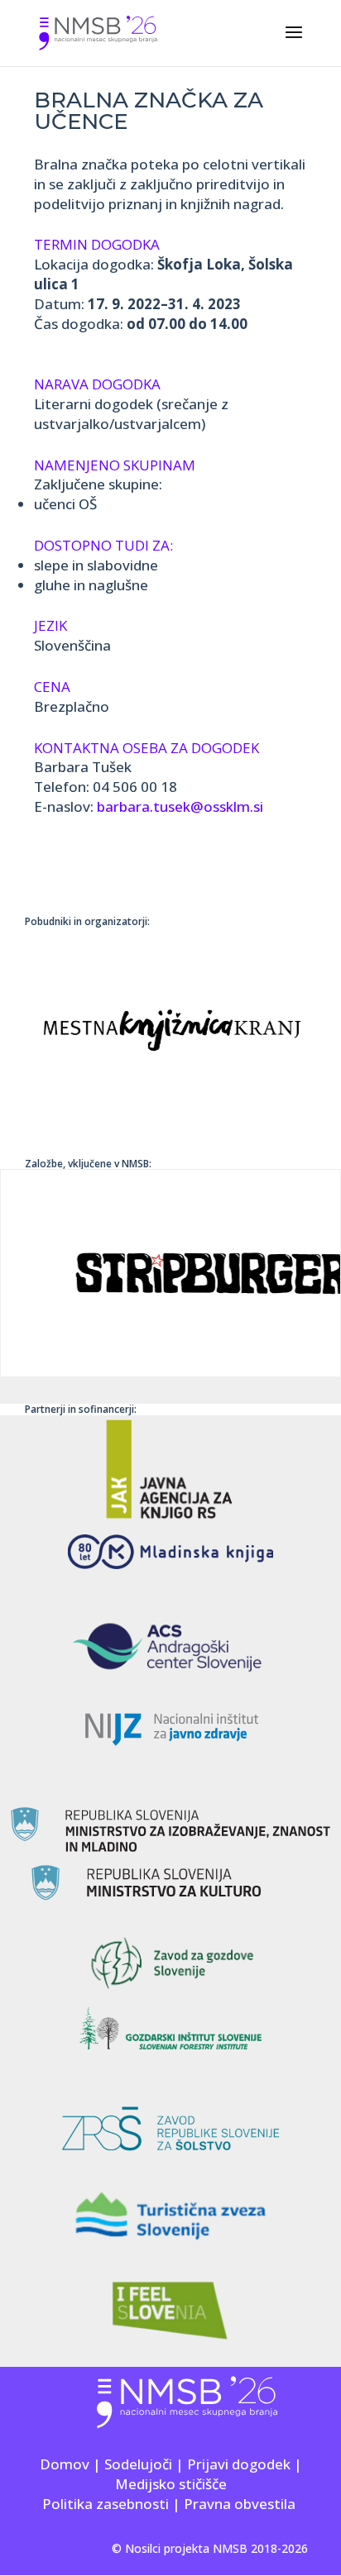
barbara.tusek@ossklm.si (180, 806)
